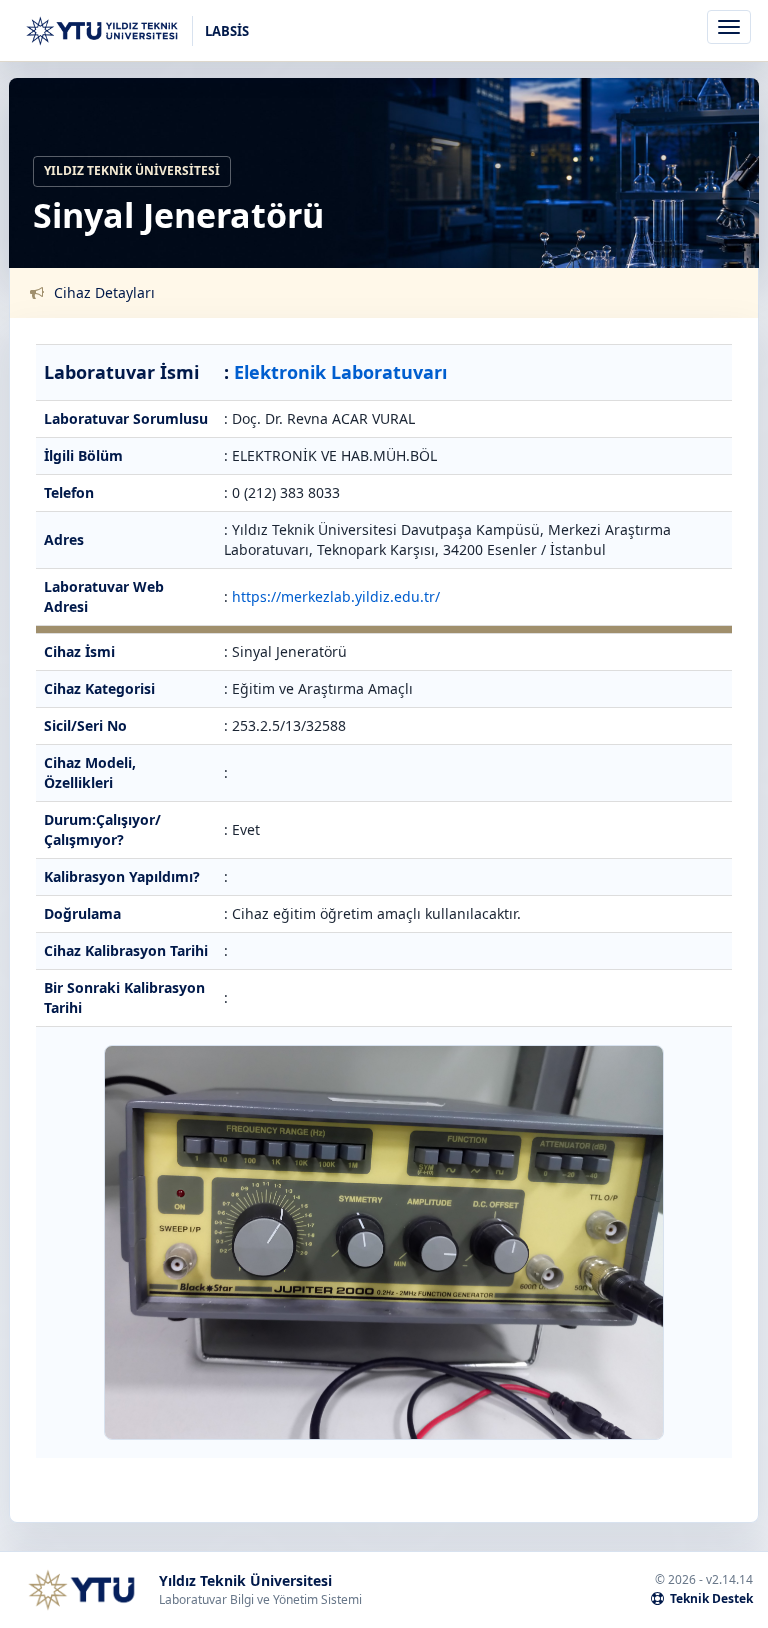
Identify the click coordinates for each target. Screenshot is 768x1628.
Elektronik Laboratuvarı (340, 372)
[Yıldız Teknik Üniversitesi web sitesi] (81, 1590)
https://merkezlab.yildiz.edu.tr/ (336, 596)
